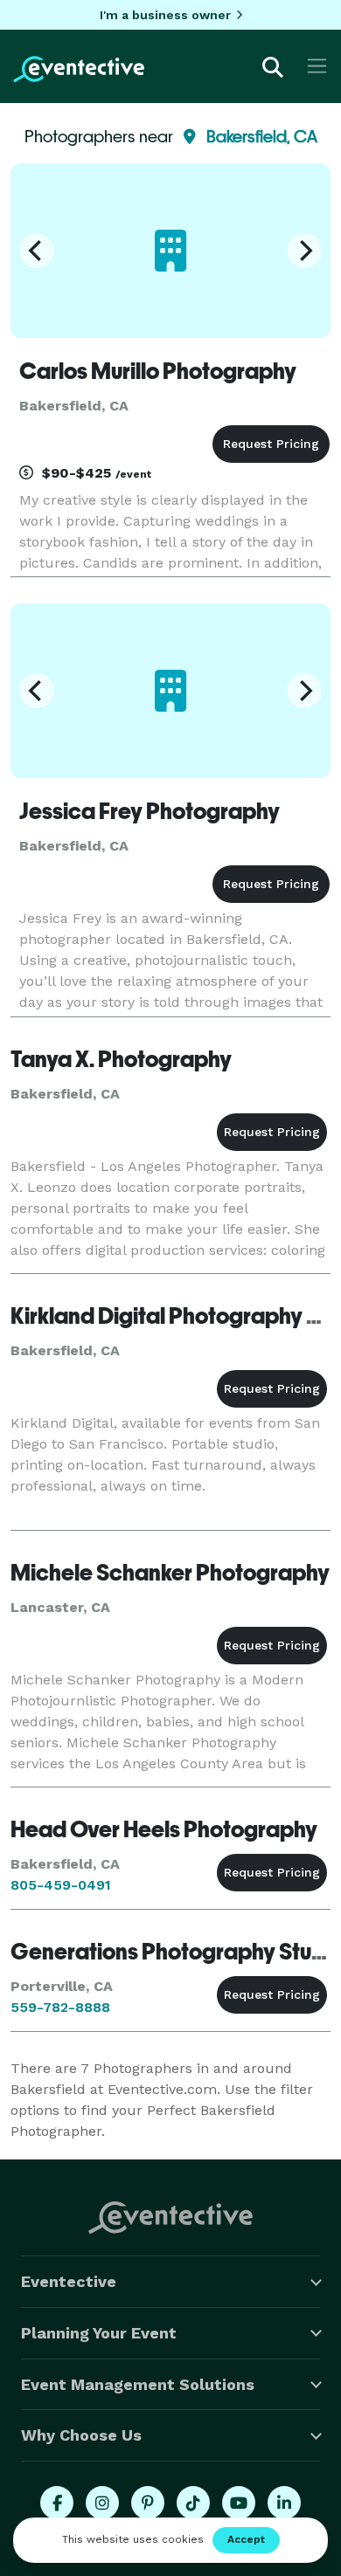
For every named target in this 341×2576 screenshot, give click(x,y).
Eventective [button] (69, 2281)
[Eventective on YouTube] (239, 2503)
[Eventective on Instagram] (102, 2503)
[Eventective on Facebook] (57, 2503)
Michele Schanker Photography (170, 1573)
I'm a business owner (165, 15)
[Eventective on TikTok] (193, 2503)
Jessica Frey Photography (150, 811)
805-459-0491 (61, 1885)
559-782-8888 (60, 2007)
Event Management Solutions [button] (138, 2384)
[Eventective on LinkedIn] (284, 2503)
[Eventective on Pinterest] (148, 2503)
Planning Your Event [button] (99, 2333)
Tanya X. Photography (121, 1059)
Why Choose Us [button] (81, 2435)
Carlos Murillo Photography (158, 371)
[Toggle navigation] (317, 66)
